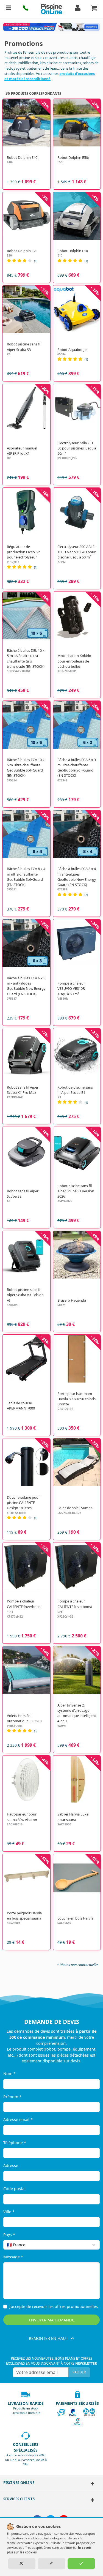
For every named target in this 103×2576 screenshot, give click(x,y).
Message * (13, 2257)
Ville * (9, 2212)
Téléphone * (15, 2143)
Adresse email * (18, 2120)
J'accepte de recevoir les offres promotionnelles (54, 2306)
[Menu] (9, 9)
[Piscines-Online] (92, 2484)
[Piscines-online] (51, 9)
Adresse (11, 2165)
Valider (79, 2372)
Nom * (9, 2074)
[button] (26, 9)
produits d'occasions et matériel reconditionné (50, 76)
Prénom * (12, 2097)
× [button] (88, 2245)
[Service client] (92, 2500)
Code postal (14, 2189)
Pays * (9, 2235)
